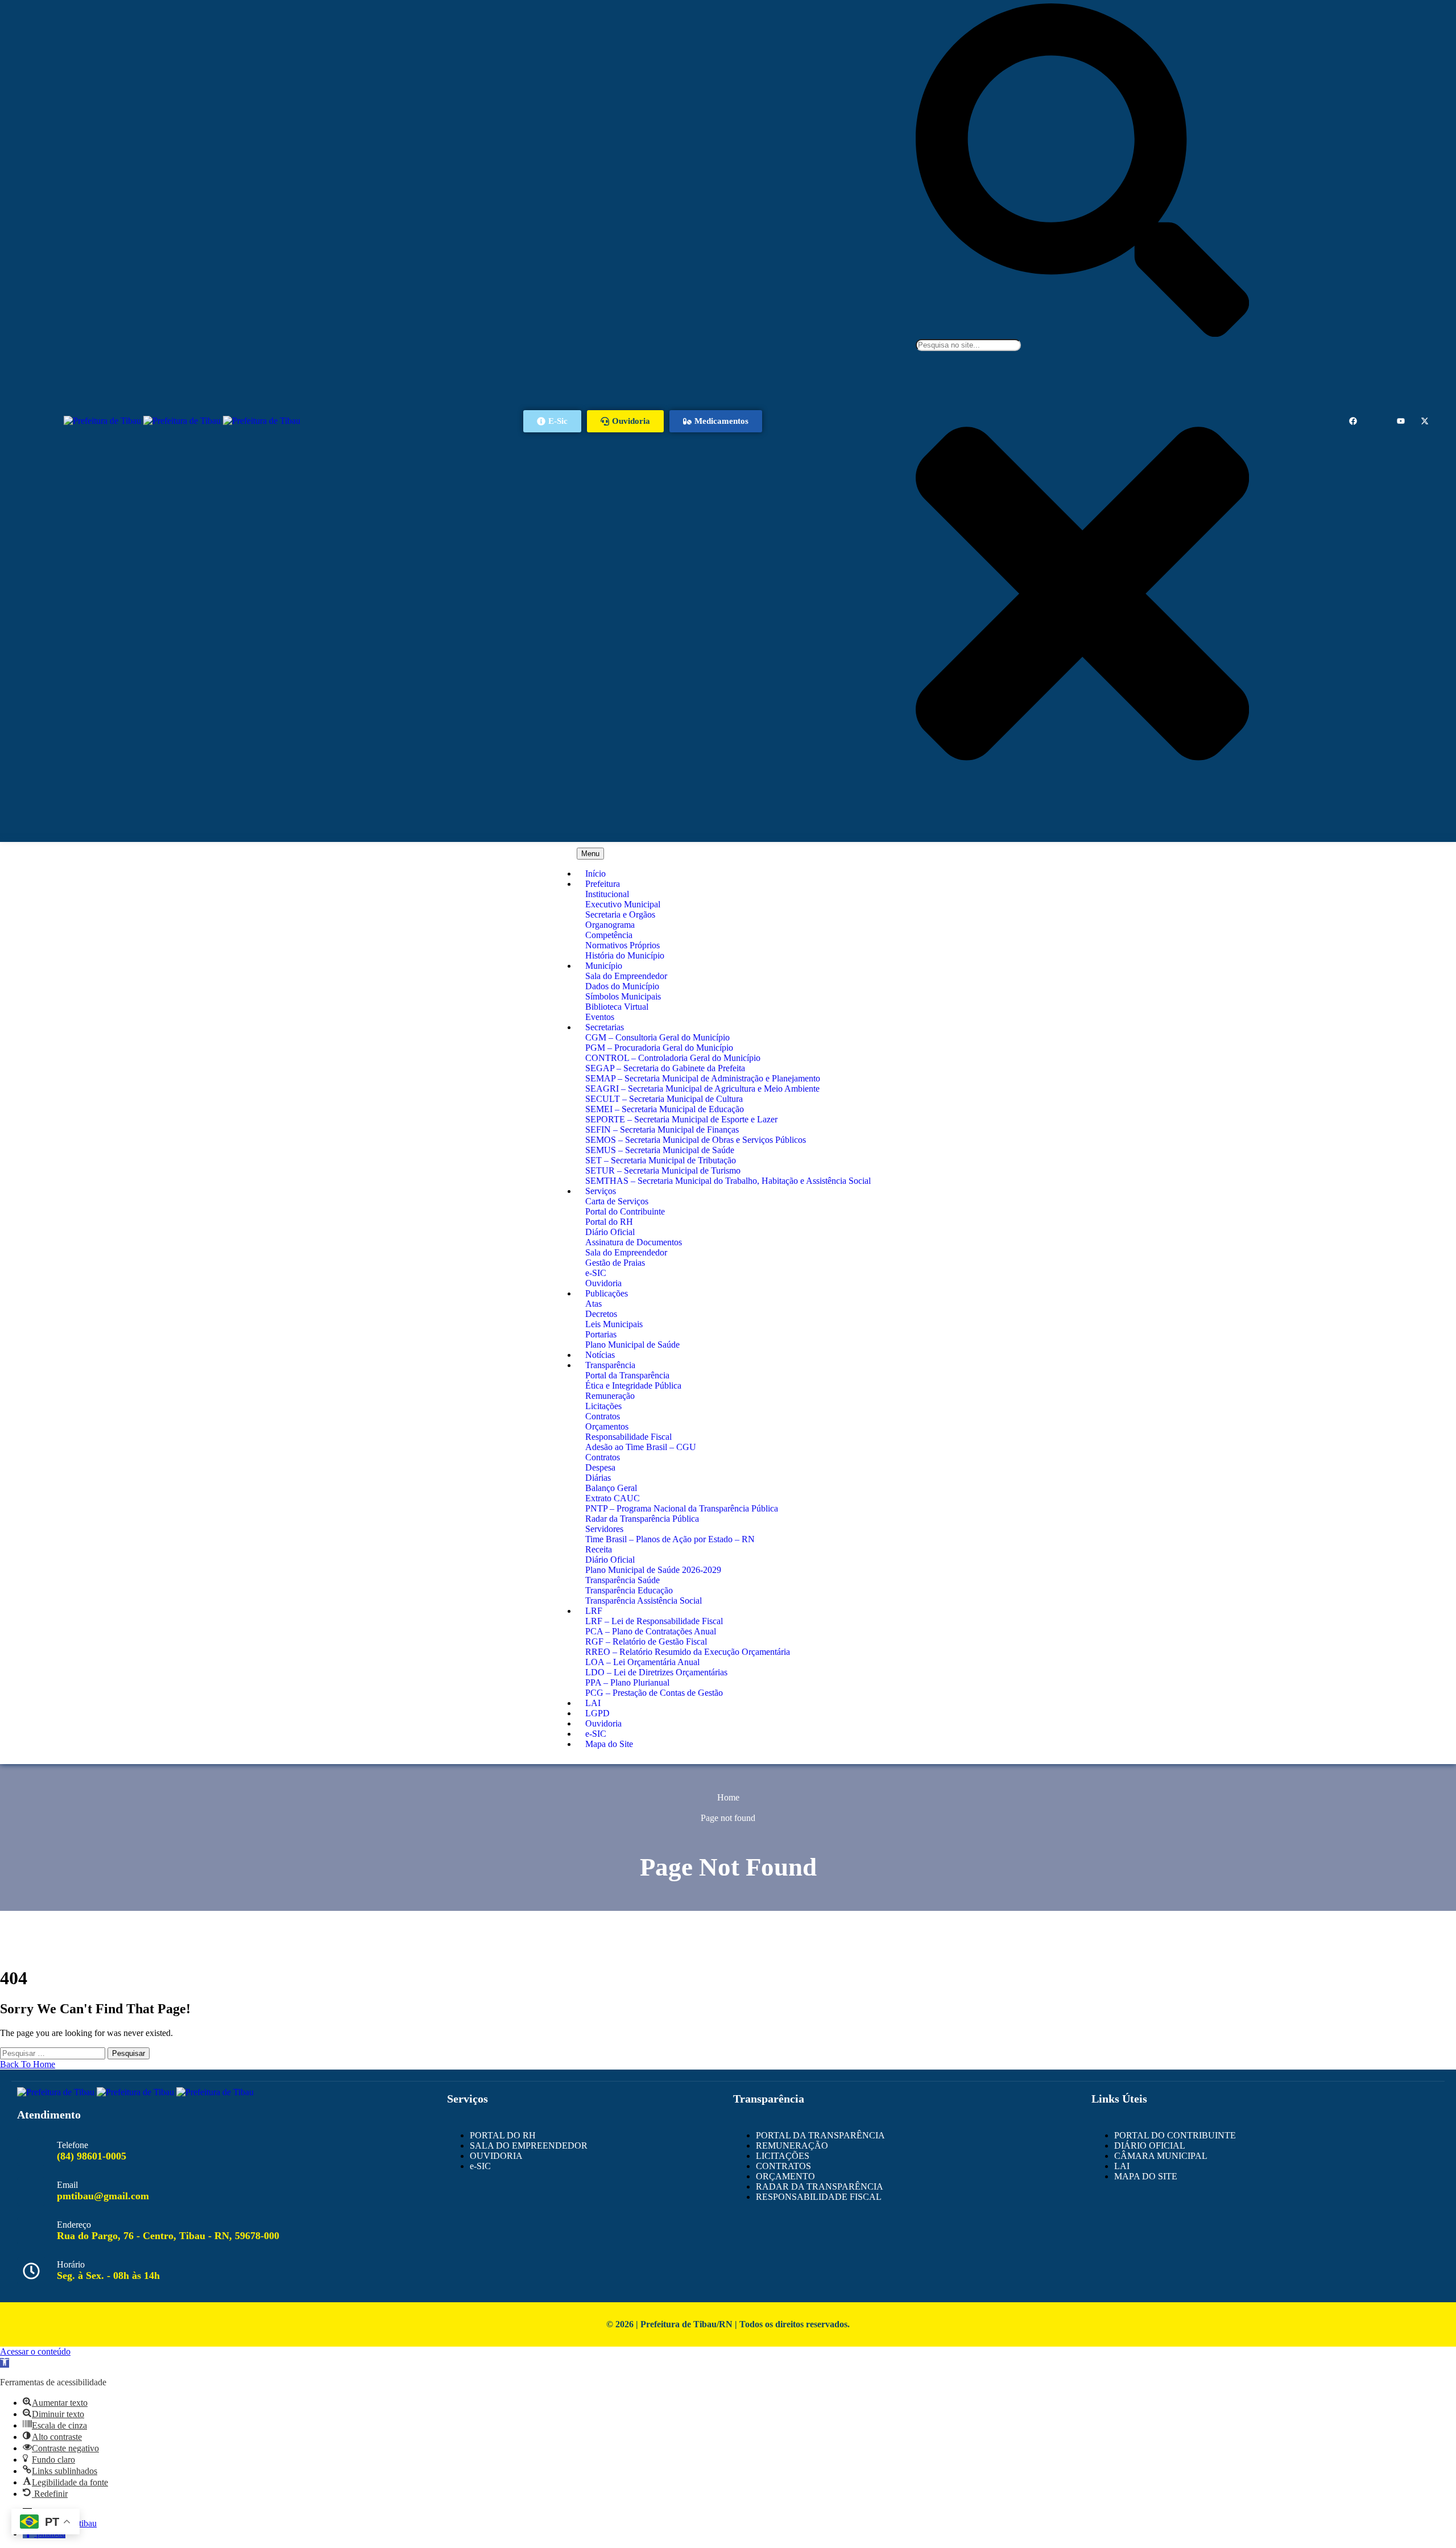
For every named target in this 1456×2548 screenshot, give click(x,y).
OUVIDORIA (496, 2156)
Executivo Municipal (623, 904)
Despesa (600, 1467)
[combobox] (968, 345)
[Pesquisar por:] (54, 2053)
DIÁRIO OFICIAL (1150, 2146)
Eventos (600, 1017)
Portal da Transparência (627, 1375)
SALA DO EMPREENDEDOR (529, 2146)
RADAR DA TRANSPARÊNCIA (820, 2186)
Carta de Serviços (617, 1201)
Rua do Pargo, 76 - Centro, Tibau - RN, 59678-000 (168, 2236)
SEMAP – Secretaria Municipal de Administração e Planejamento (703, 1078)
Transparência (610, 1365)
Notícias (600, 1355)
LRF (594, 1611)
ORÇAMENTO (785, 2176)
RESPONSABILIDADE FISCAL (819, 2197)
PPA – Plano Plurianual (627, 1682)
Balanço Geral (611, 1488)
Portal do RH (609, 1222)
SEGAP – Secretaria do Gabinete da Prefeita (665, 1068)
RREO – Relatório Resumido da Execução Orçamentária (688, 1652)
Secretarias (605, 1027)
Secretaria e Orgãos (620, 914)
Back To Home (28, 2064)
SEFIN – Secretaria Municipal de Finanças (662, 1130)
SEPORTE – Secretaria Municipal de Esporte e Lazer (681, 1119)
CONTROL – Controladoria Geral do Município (673, 1058)
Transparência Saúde (622, 1580)
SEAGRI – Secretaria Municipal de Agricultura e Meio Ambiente (702, 1089)
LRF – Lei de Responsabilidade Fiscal (654, 1621)
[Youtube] (1401, 421)
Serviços (601, 1191)
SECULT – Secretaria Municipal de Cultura (664, 1099)
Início (595, 874)
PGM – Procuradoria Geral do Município (659, 1048)
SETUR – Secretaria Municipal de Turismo (663, 1170)
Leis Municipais (614, 1324)
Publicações (607, 1293)
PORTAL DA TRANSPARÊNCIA (820, 2135)
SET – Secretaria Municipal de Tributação (661, 1160)
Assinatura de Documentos (634, 1242)
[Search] (1082, 334)
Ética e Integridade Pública (633, 1385)
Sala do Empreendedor (626, 976)
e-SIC (596, 1273)
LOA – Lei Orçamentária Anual (642, 1662)
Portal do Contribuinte (625, 1211)
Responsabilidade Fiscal (628, 1437)
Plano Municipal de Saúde (632, 1345)
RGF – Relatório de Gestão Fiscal (646, 1641)
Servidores (604, 1529)
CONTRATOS (783, 2166)
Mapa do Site (609, 1744)
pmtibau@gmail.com (103, 2196)
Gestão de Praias (615, 1263)
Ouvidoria (603, 1283)
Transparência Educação (629, 1590)
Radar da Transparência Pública (642, 1519)
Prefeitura (603, 884)
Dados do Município (622, 986)
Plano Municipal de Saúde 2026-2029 (653, 1570)
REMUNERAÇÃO (792, 2146)
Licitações (603, 1406)
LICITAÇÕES (783, 2156)
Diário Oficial (610, 1232)
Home (728, 1797)
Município (604, 966)
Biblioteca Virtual (617, 1007)
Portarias (601, 1334)
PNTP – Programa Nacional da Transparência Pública (682, 1508)
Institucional (607, 894)
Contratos (603, 1416)
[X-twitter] (1425, 421)
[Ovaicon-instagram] (1377, 421)
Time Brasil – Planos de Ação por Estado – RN (670, 1539)
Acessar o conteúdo (35, 2351)
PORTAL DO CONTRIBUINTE (1175, 2135)
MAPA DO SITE (1146, 2176)
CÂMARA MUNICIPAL (1161, 2156)
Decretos (601, 1314)
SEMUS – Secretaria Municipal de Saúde (660, 1150)
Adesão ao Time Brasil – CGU (641, 1447)
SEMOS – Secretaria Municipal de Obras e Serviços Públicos (696, 1140)
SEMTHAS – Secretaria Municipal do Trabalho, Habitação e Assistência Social (728, 1181)
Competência (609, 935)
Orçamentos (607, 1426)
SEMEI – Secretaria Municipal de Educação (665, 1109)
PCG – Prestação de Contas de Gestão (654, 1693)
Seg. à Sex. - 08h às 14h (108, 2276)
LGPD (597, 1713)
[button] (5, 2363)
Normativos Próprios (622, 945)
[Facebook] (1353, 421)
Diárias (598, 1478)
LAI (593, 1703)
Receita (599, 1549)
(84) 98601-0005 (92, 2156)
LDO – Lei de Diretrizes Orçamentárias (656, 1672)
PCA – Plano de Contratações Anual (651, 1631)
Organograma (610, 925)
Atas (593, 1304)
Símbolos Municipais (623, 996)
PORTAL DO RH (503, 2135)
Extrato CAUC (613, 1498)
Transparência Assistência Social (644, 1601)
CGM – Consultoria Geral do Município (657, 1037)
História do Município (625, 955)
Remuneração (610, 1396)
